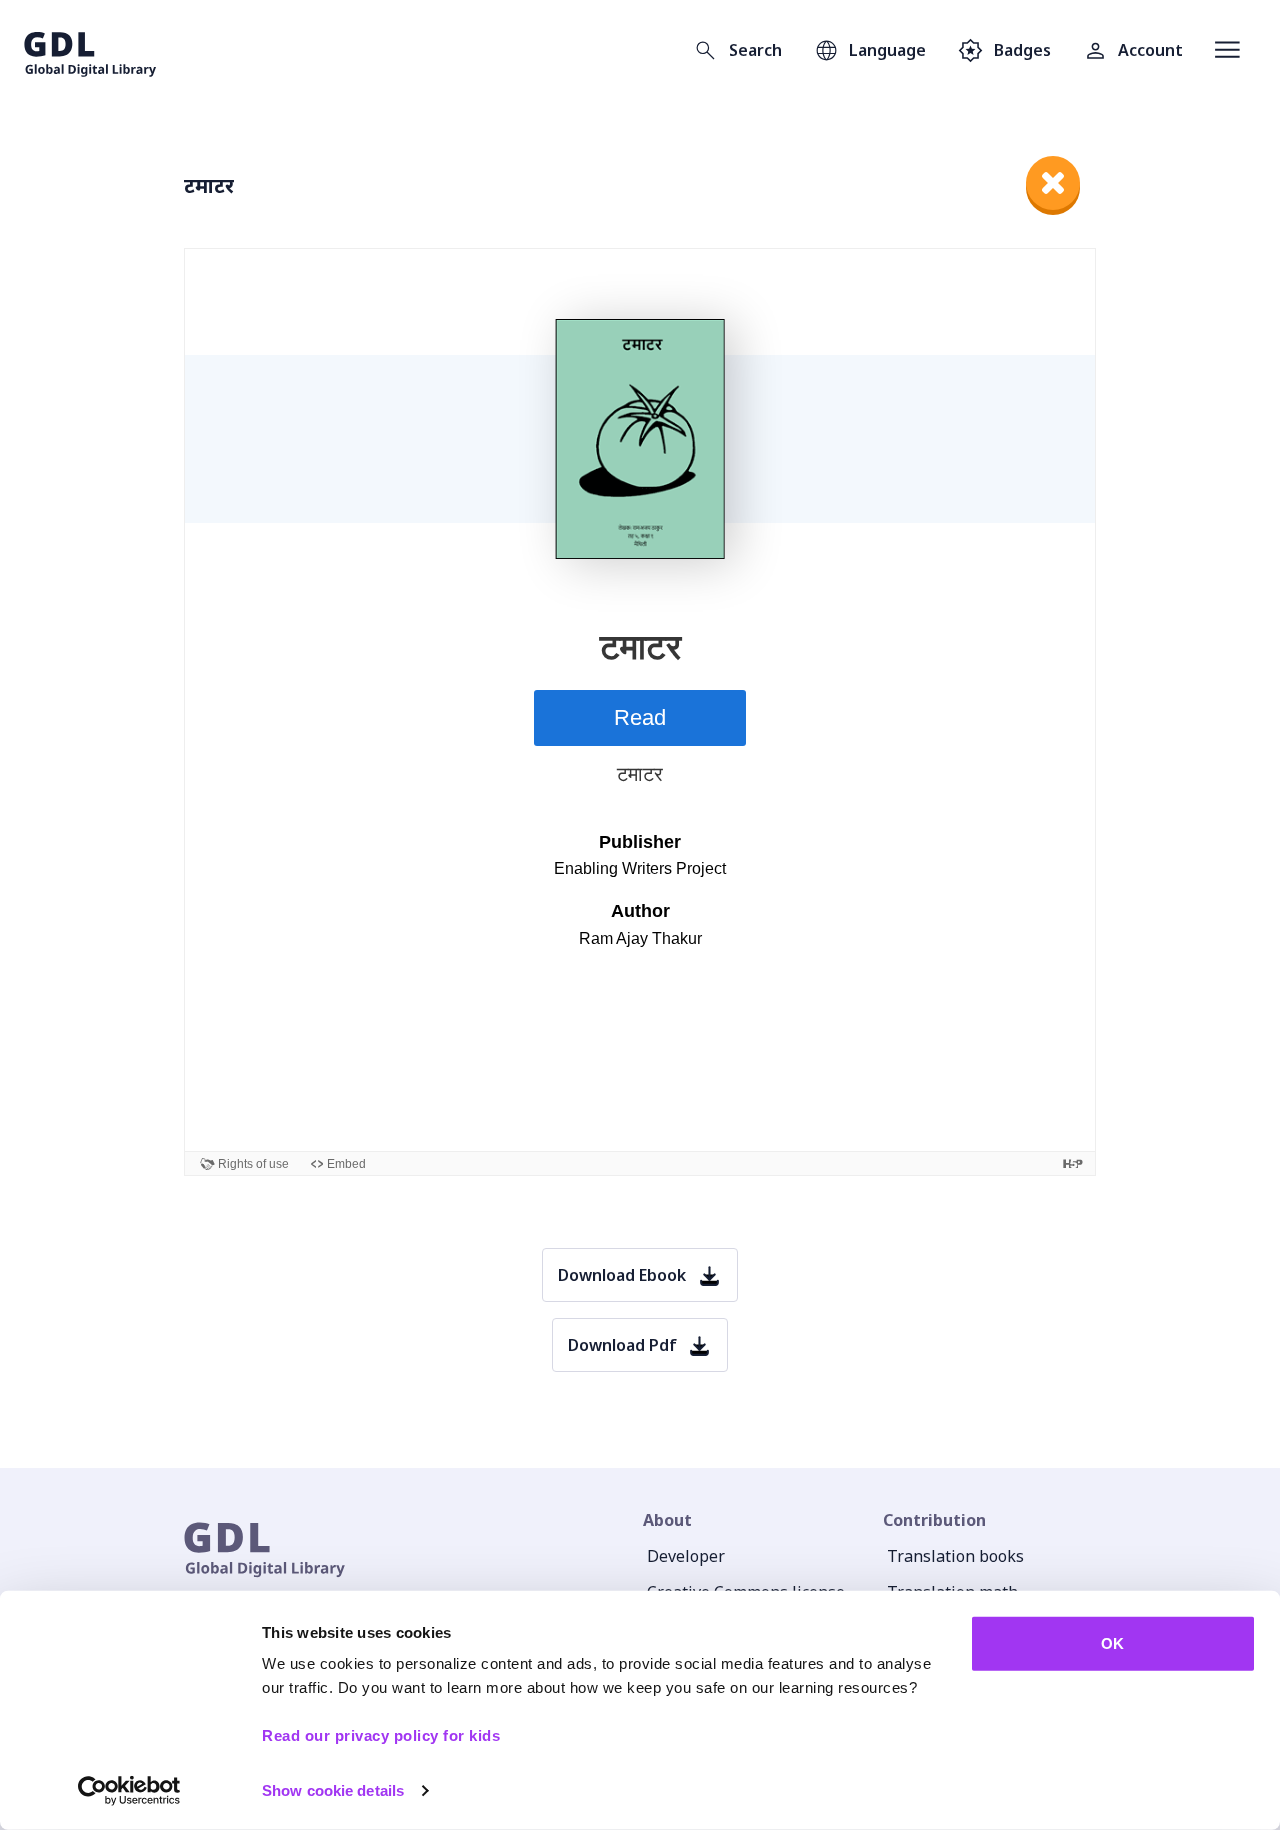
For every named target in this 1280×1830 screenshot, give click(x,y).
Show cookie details (333, 1790)
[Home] (90, 50)
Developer (686, 1556)
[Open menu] (1227, 50)
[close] (1053, 183)
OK (1112, 1643)
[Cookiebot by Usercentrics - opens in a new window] (129, 1791)
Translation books (955, 1556)
